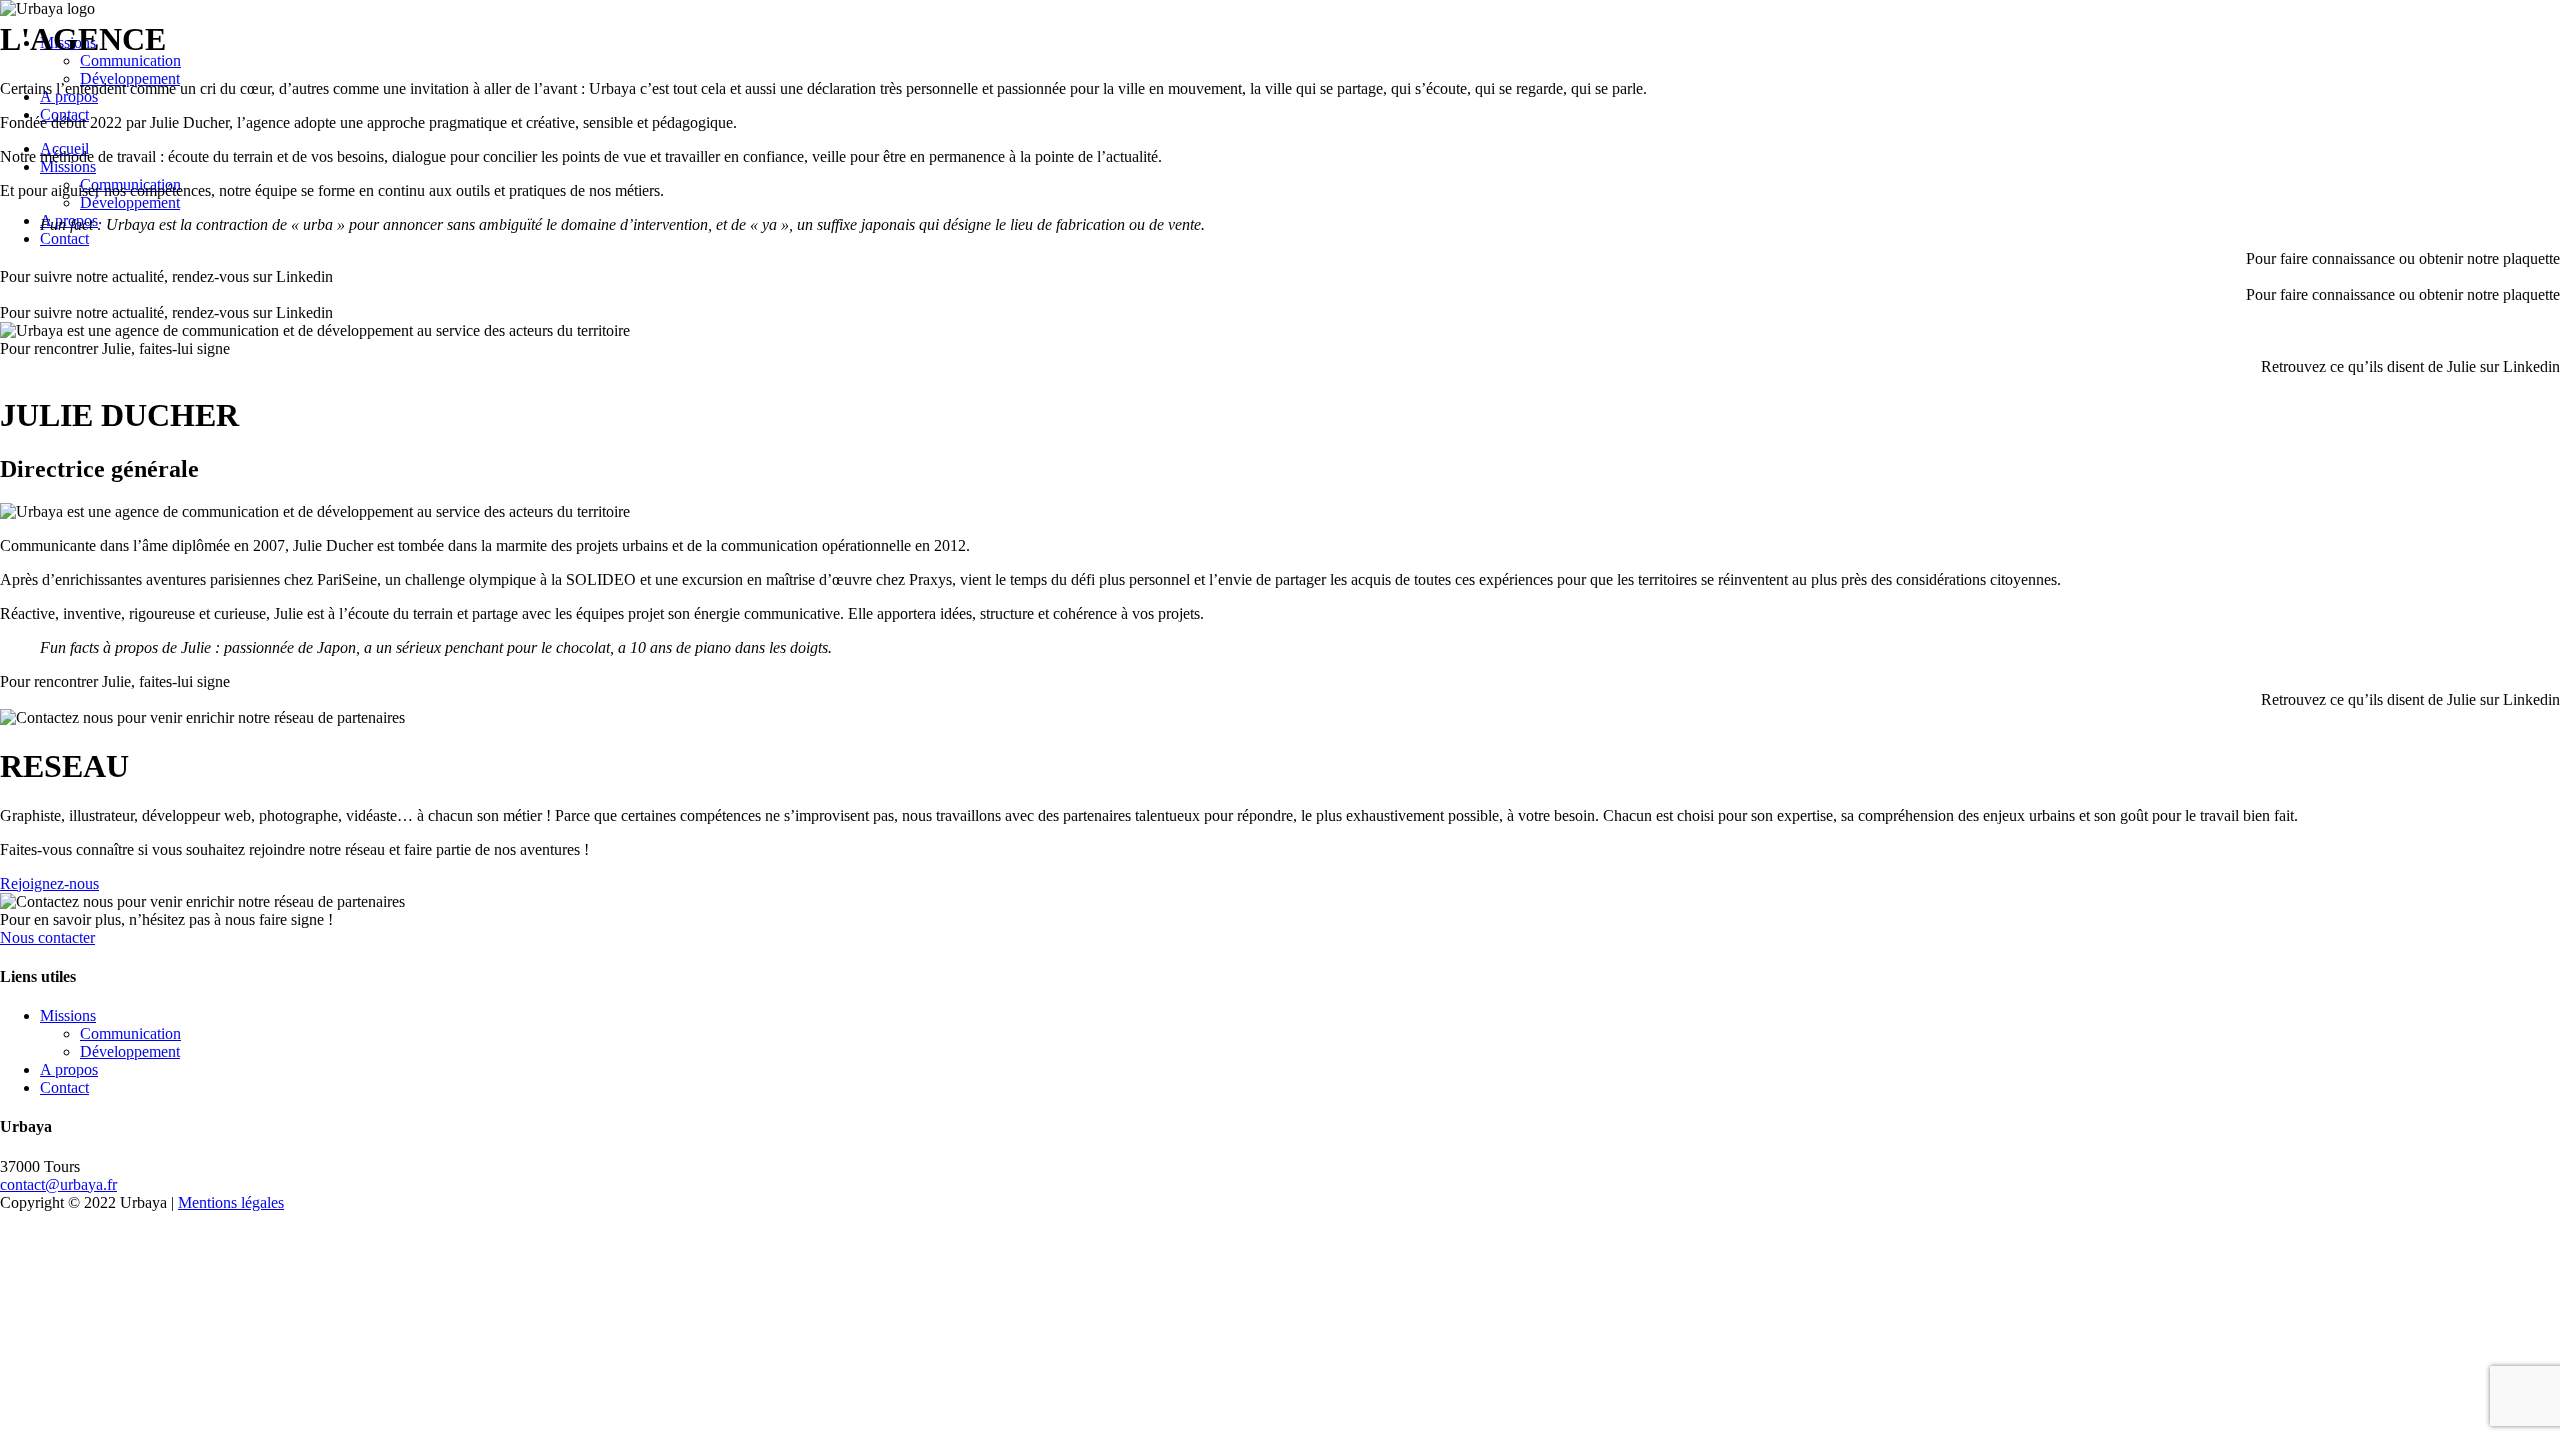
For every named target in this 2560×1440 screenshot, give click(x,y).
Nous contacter (47, 937)
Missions (68, 1015)
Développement (130, 1051)
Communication (130, 1033)
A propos (69, 1069)
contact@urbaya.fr (58, 1184)
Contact (64, 1087)
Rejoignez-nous (49, 883)
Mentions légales (231, 1202)
